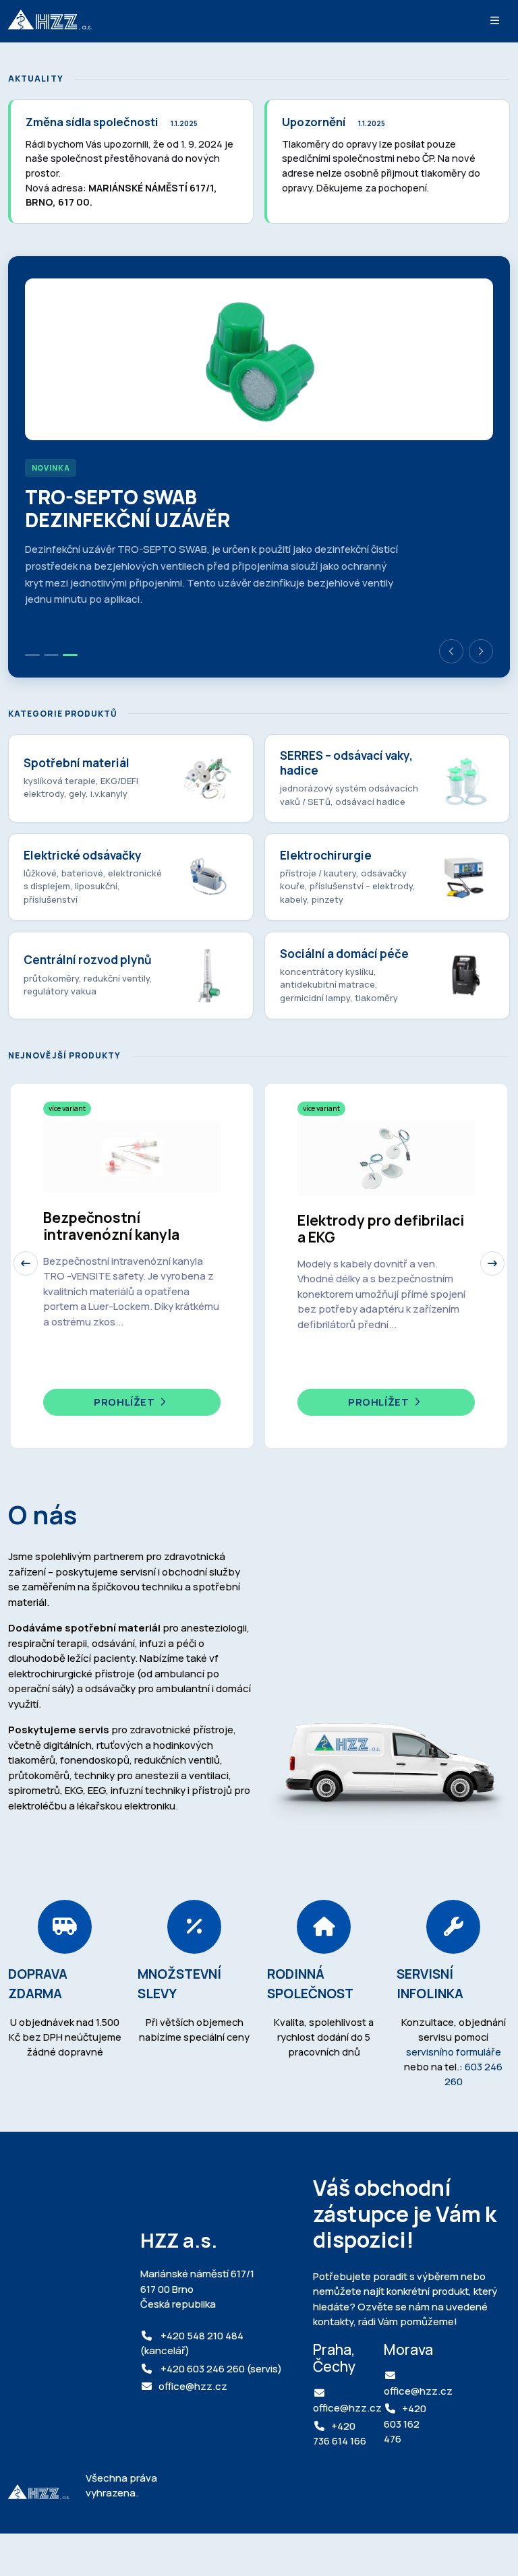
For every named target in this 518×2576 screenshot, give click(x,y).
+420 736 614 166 (340, 2434)
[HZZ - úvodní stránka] (50, 21)
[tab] (32, 655)
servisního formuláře (454, 2051)
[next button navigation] (492, 1263)
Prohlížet (125, 1402)
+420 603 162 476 (405, 2424)
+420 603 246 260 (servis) (220, 2369)
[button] (451, 651)
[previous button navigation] (26, 1263)
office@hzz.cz (193, 2386)
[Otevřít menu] (495, 21)
